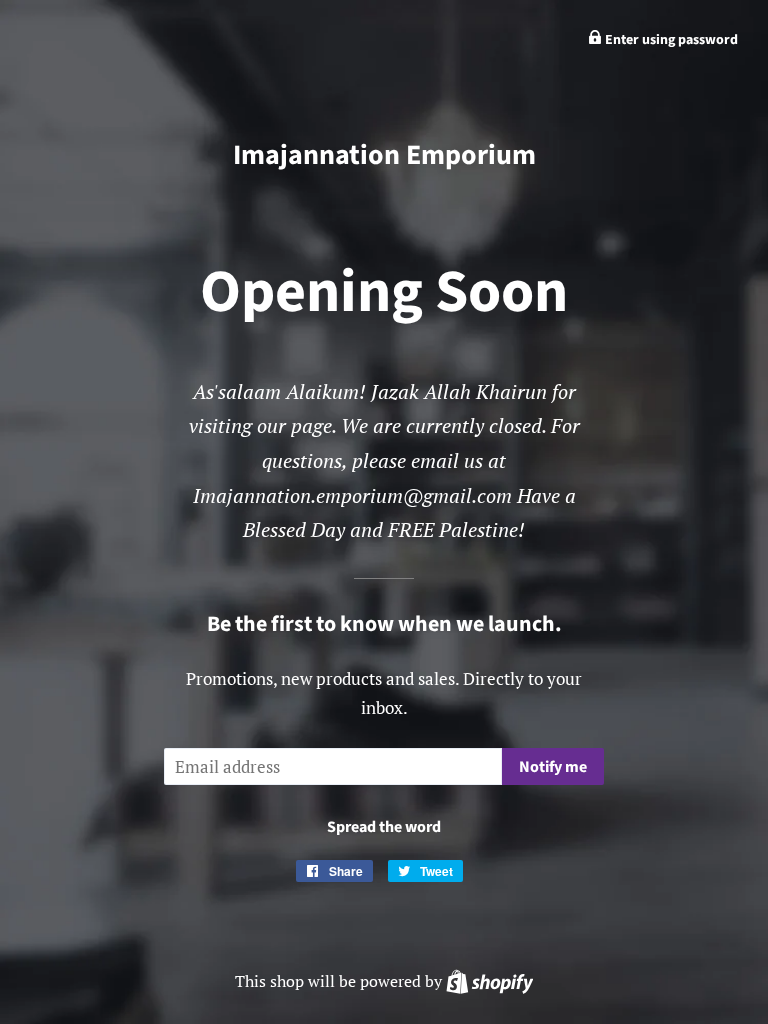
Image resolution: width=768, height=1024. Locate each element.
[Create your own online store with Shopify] (489, 981)
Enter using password (670, 40)
